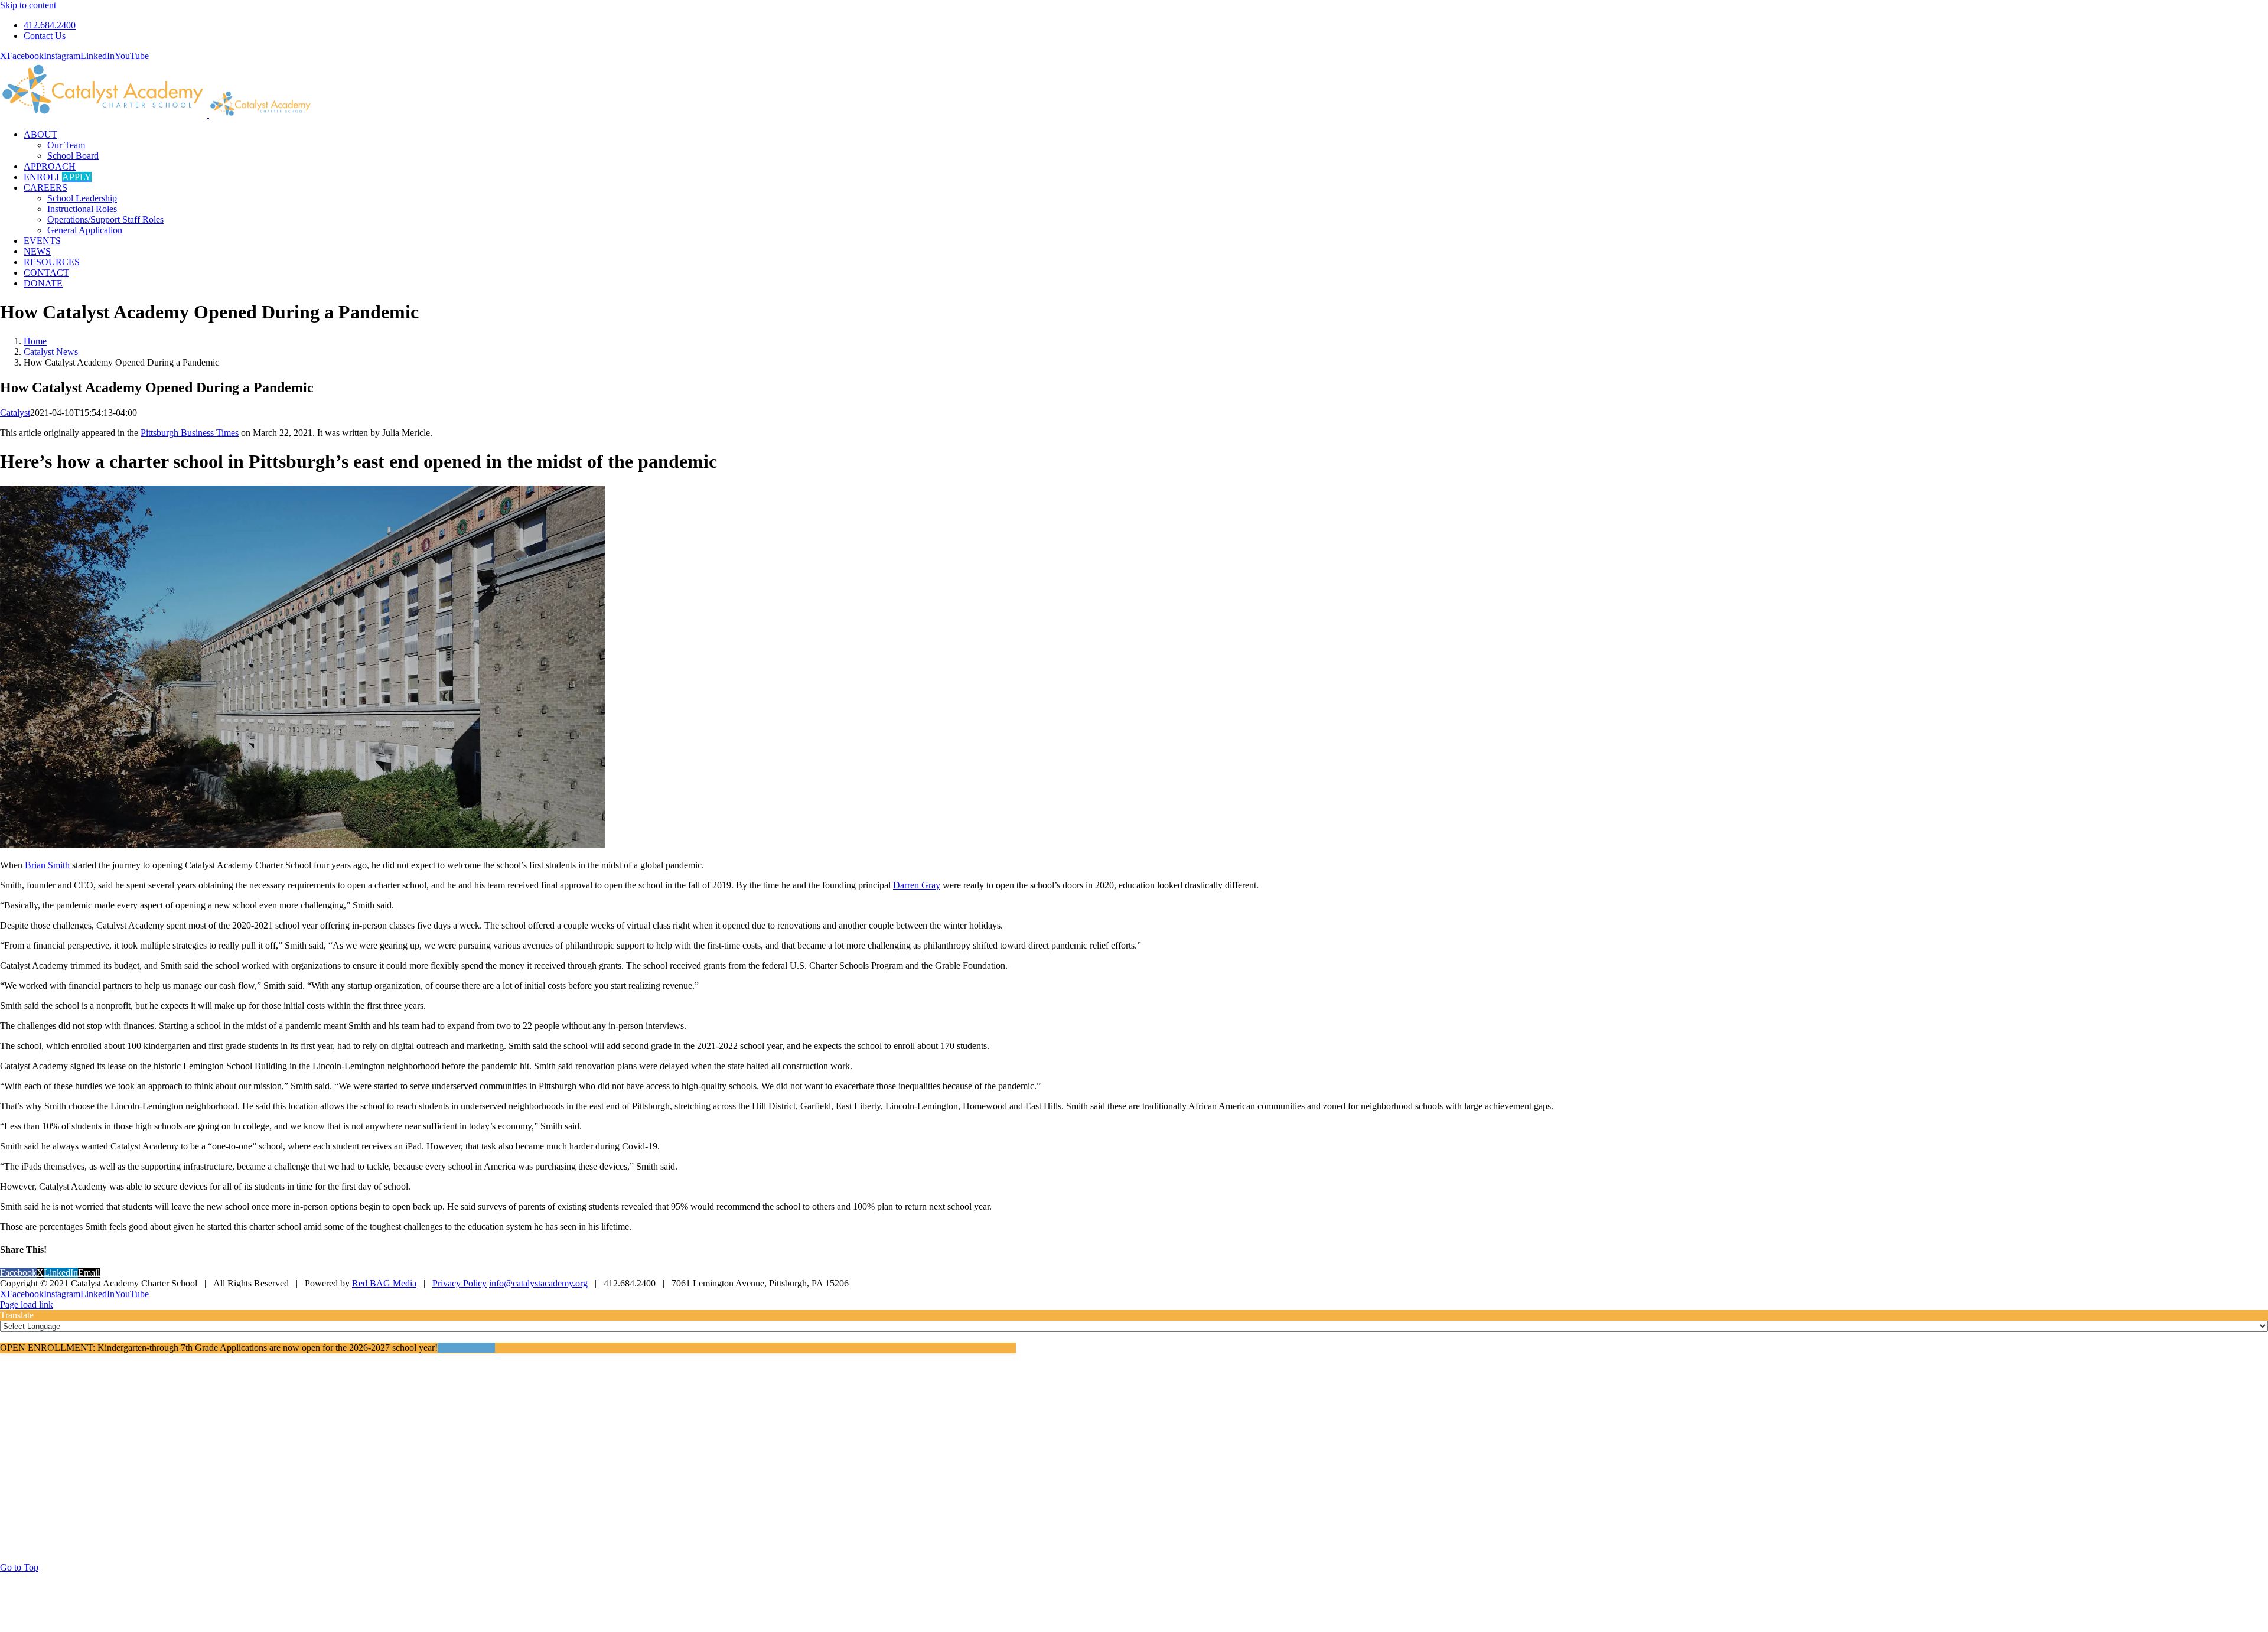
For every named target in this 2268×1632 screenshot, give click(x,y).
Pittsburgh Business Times (190, 433)
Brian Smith (47, 865)
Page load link (27, 1304)
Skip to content (28, 5)
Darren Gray (917, 885)
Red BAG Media (384, 1283)
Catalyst (15, 413)
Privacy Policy (460, 1283)
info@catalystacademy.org (538, 1283)
